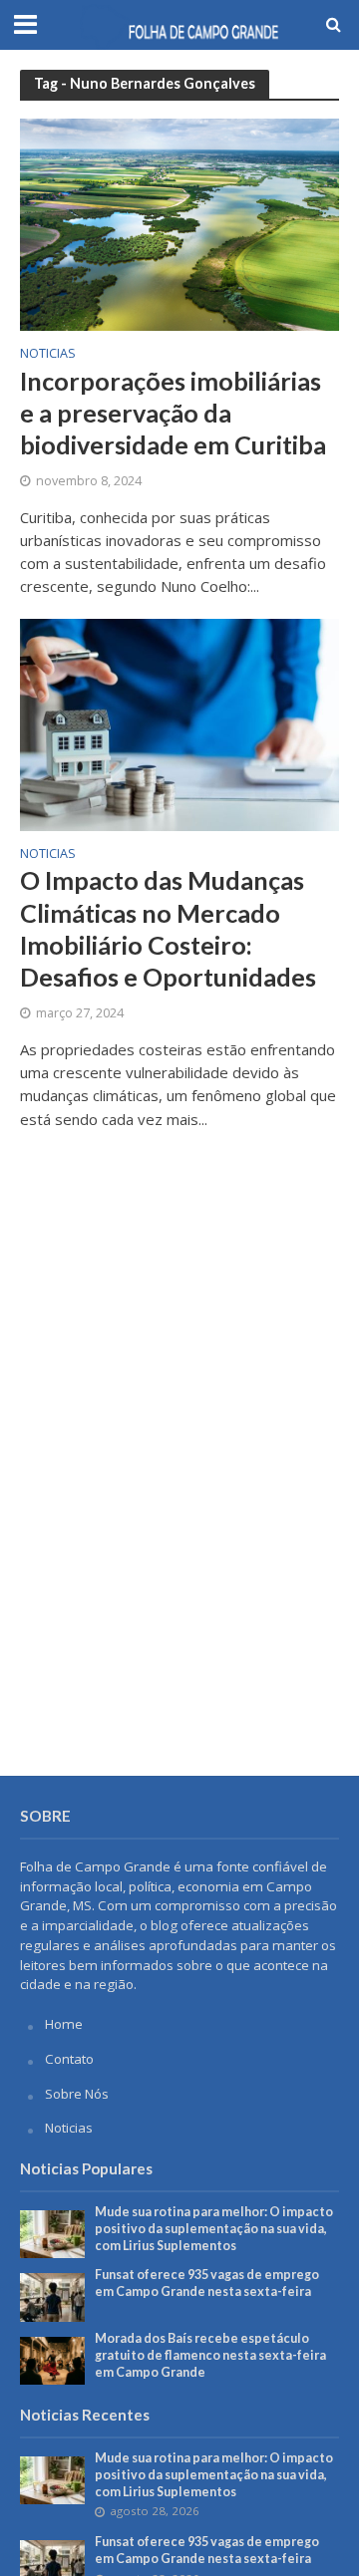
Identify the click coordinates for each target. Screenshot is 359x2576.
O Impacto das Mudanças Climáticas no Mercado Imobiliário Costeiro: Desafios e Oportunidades (168, 928)
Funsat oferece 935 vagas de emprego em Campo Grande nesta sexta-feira (207, 2283)
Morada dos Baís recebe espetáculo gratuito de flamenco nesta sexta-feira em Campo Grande (210, 2355)
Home (64, 2024)
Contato (69, 2059)
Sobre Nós (77, 2094)
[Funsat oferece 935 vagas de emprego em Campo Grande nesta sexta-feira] (52, 2296)
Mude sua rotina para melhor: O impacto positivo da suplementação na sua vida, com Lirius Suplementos (214, 2229)
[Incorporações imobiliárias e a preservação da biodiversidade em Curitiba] (179, 223)
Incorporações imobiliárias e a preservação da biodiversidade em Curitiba (173, 413)
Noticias (48, 355)
